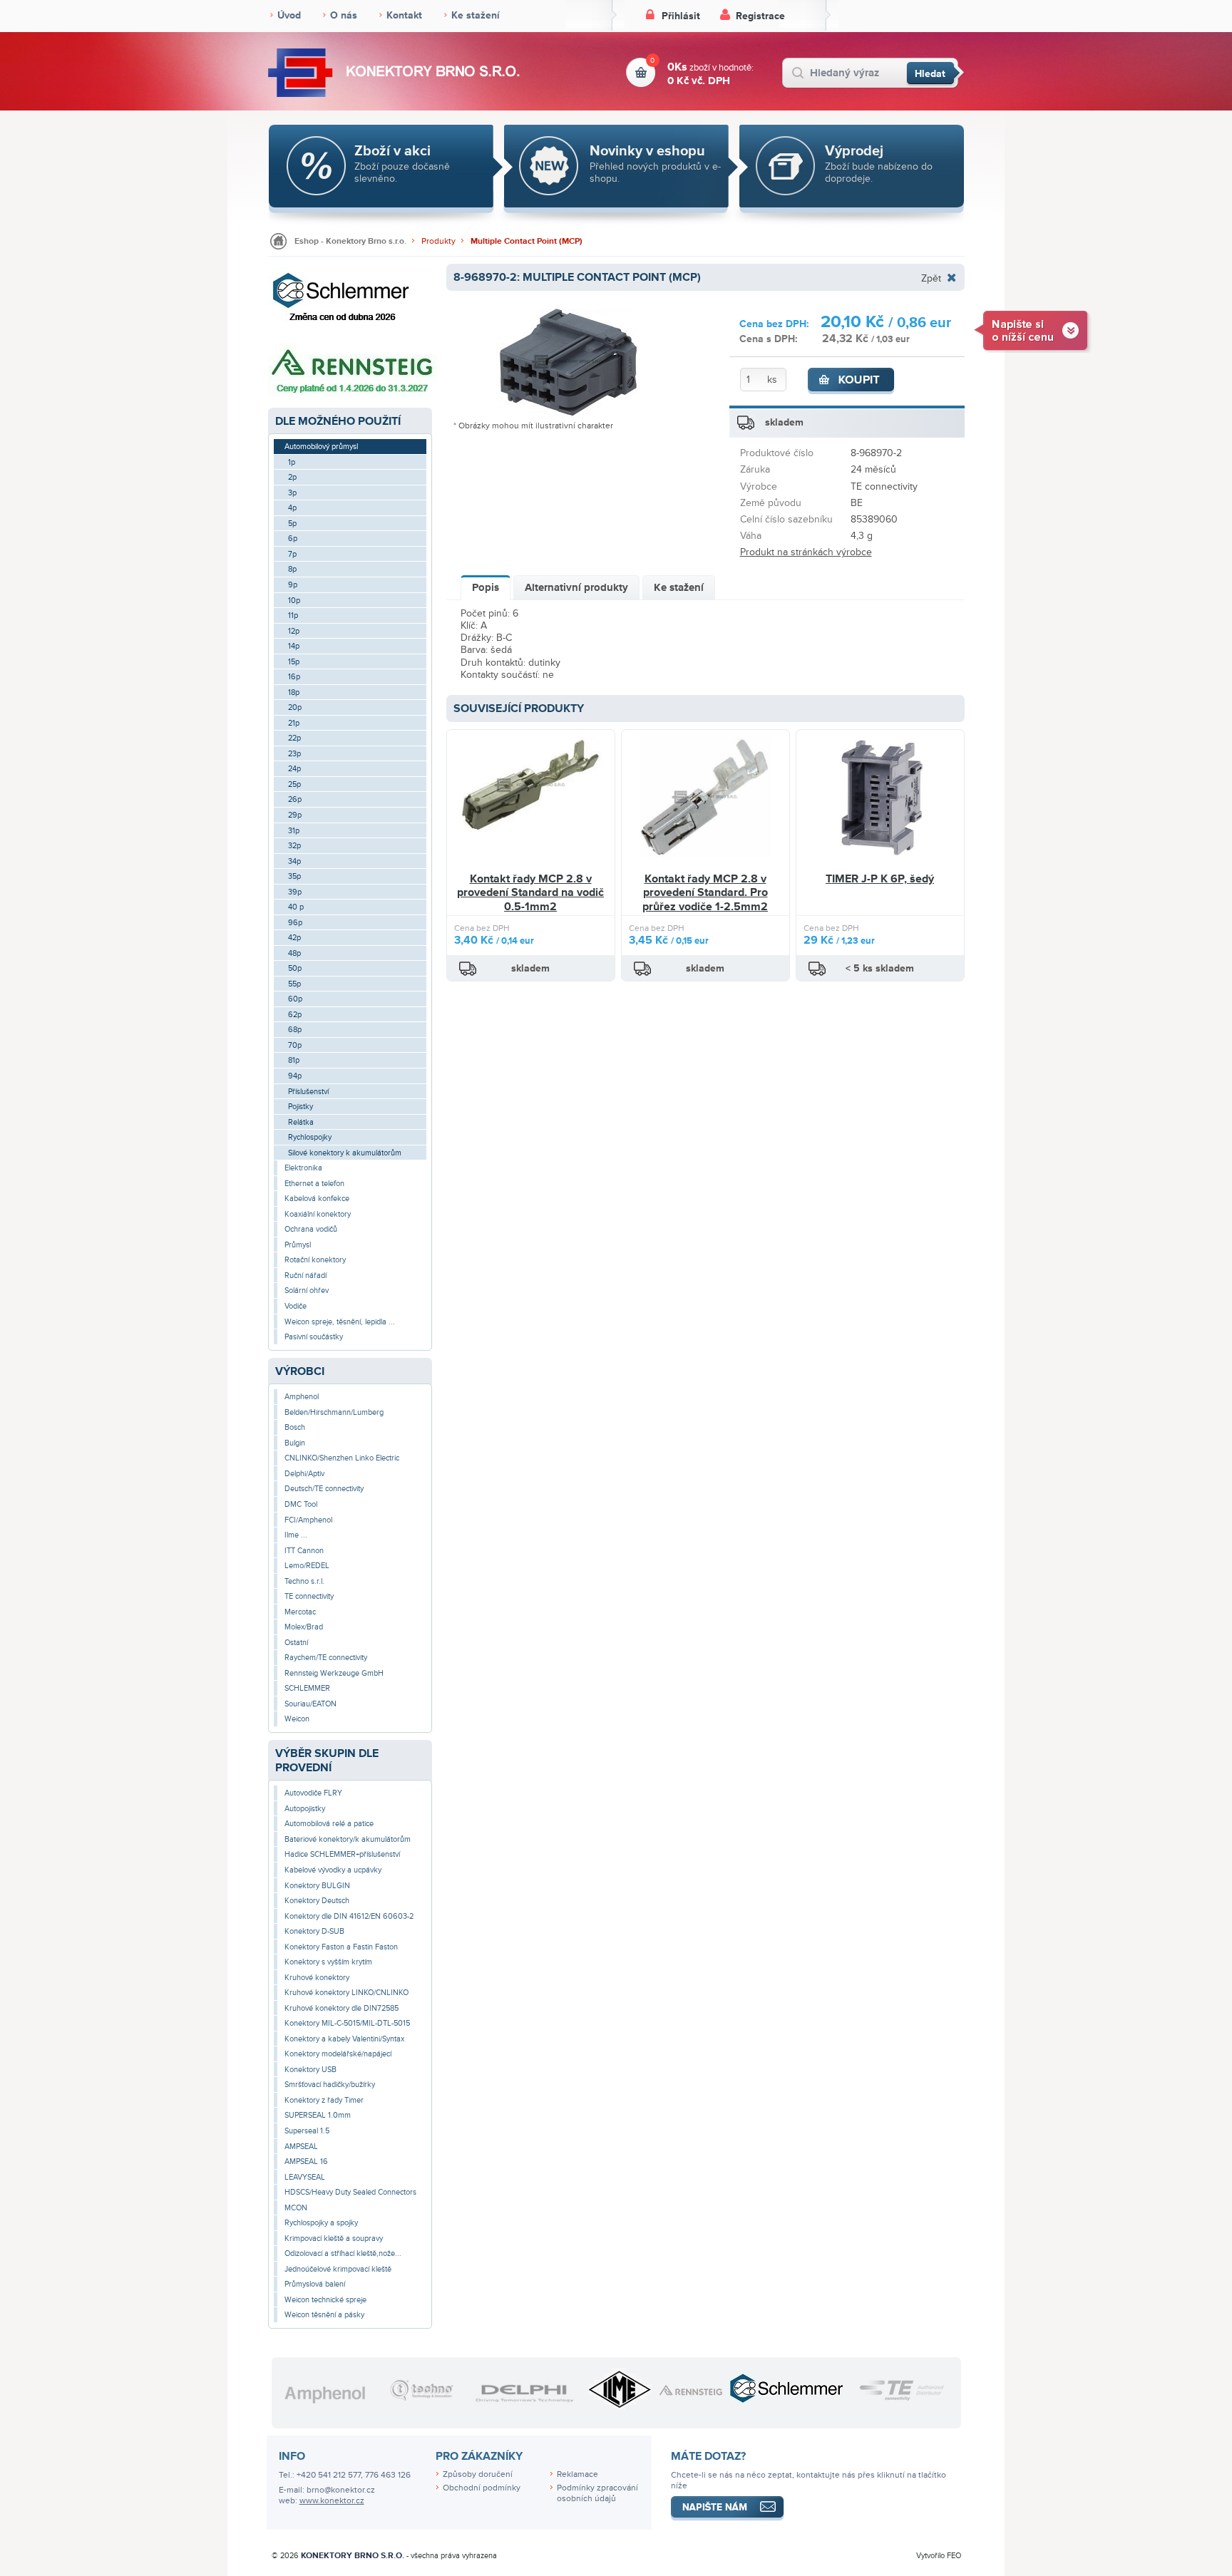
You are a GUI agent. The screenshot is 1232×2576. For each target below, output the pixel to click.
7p (292, 554)
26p (295, 799)
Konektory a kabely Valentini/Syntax (344, 2039)
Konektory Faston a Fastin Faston (341, 1947)
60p (295, 999)
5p (292, 524)
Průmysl (298, 1245)
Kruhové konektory (317, 1978)
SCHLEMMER (307, 1688)
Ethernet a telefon (314, 1184)
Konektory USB (310, 2070)
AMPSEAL (301, 2147)
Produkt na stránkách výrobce (806, 552)
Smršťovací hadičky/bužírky (330, 2085)
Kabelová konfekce (317, 1199)
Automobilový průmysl (321, 447)
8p (292, 569)
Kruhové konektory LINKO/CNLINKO (346, 1993)
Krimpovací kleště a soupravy (334, 2238)
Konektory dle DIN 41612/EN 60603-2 (349, 1916)
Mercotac (300, 1612)
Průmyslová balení (315, 2284)
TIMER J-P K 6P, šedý (880, 879)
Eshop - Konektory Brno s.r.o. (350, 241)
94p (295, 1076)
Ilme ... (296, 1535)
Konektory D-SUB (314, 1931)
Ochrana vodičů (311, 1229)
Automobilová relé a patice (329, 1824)
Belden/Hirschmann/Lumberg (334, 1412)
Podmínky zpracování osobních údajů (597, 2493)
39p (295, 892)
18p (294, 692)
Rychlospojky (310, 1137)
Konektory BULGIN (317, 1886)
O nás (344, 15)
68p (295, 1030)
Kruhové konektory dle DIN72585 (342, 2008)
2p (292, 477)
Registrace (760, 16)
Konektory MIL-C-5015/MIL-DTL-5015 (347, 2023)
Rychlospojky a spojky (321, 2223)
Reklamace (577, 2474)
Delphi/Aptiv (304, 1474)
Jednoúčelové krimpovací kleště (338, 2269)
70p (295, 1045)
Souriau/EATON (310, 1704)
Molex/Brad (304, 1627)
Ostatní (296, 1643)
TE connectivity (309, 1596)
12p (294, 631)
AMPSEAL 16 (306, 2162)
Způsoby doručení (478, 2474)
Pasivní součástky (314, 1337)
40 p (296, 907)
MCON (296, 2208)
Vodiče (296, 1306)
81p (294, 1060)
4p (292, 508)
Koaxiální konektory (318, 1214)
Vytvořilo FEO (939, 2556)
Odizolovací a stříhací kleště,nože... (343, 2253)
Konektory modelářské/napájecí (338, 2054)
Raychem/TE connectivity (326, 1658)
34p (294, 861)
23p (294, 754)
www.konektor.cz (332, 2501)
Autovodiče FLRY (313, 1793)
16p (294, 677)
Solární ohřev (307, 1290)
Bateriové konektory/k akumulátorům (348, 1839)
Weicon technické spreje (325, 2300)
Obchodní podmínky (482, 2488)
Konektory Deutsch (317, 1901)
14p (294, 646)
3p (292, 493)
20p (295, 707)
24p (294, 769)
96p (295, 923)
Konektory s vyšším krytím (328, 1962)
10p (294, 601)
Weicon (297, 1719)
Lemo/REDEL (307, 1566)
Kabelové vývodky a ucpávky (333, 1870)
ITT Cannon (304, 1551)
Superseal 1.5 (307, 2131)
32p (294, 846)
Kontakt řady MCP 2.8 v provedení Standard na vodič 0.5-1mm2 (530, 893)
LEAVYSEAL (305, 2177)
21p (294, 723)
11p (293, 615)
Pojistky (301, 1107)
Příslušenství (308, 1092)
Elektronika (303, 1168)
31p (294, 831)
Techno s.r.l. (304, 1581)
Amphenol (302, 1397)
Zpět (931, 278)
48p (294, 953)
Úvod (289, 15)
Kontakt (404, 15)
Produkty (438, 241)
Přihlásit (681, 16)
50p (295, 968)
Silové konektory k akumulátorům (345, 1153)
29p (295, 815)
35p (294, 876)
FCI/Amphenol (308, 1520)
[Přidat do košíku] (851, 381)
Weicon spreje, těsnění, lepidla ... (340, 1322)
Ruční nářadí (306, 1276)
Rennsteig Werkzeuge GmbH (334, 1673)
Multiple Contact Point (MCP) (527, 241)
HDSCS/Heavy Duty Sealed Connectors (350, 2192)
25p (294, 784)
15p (294, 662)
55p (294, 984)
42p (294, 938)
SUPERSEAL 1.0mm (318, 2115)
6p (293, 539)
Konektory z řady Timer (324, 2100)
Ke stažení (476, 15)
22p (294, 738)
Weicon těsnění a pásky (324, 2315)
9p (293, 585)
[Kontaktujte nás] (1033, 330)
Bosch (295, 1427)
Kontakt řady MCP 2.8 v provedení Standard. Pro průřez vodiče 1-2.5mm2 (705, 893)
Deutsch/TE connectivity (324, 1489)
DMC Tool (301, 1504)
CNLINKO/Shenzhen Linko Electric (342, 1458)
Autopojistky (305, 1809)
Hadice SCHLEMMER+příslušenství (342, 1854)
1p (292, 462)
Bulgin (295, 1443)
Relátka (301, 1122)
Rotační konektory (315, 1260)
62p (295, 1015)
